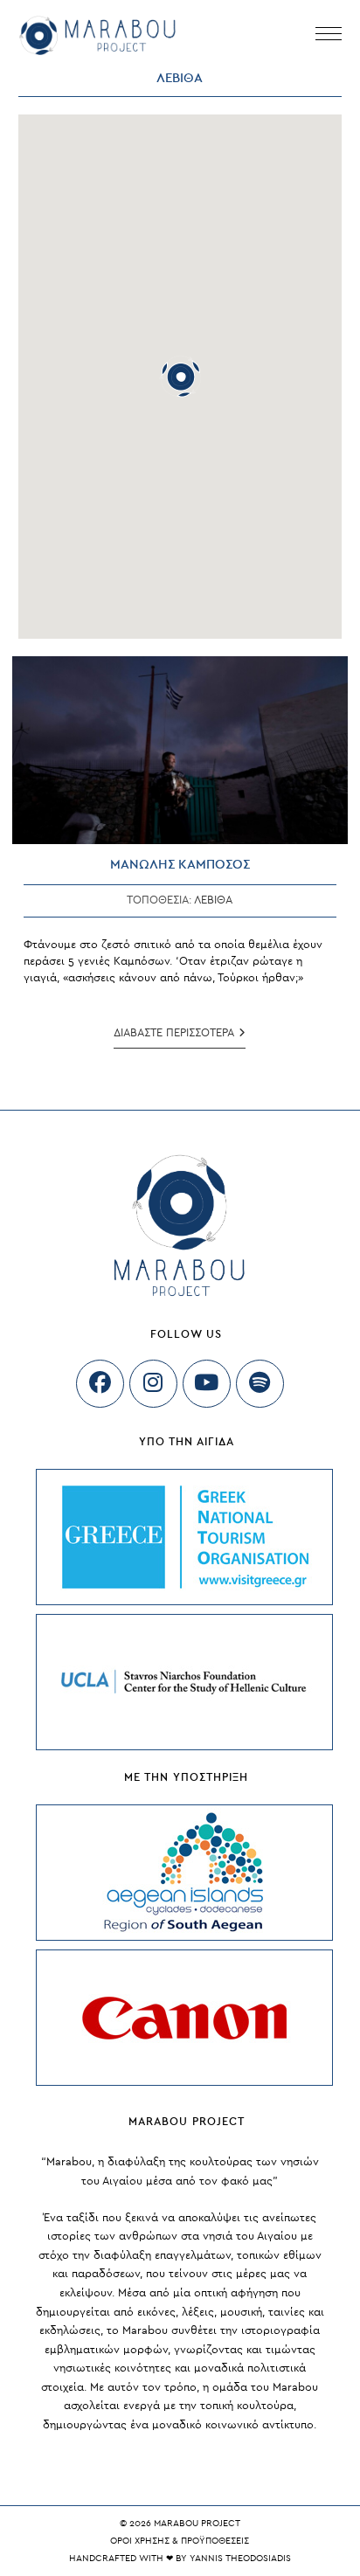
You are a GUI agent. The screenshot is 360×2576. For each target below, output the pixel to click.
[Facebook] (100, 1384)
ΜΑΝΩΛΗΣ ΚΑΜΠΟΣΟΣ (180, 865)
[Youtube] (207, 1384)
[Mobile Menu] (329, 35)
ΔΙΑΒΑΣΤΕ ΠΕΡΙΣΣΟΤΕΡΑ (180, 1038)
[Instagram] (153, 1384)
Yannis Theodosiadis (240, 2558)
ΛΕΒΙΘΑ (213, 900)
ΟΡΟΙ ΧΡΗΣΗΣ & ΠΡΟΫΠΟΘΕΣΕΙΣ (180, 2541)
